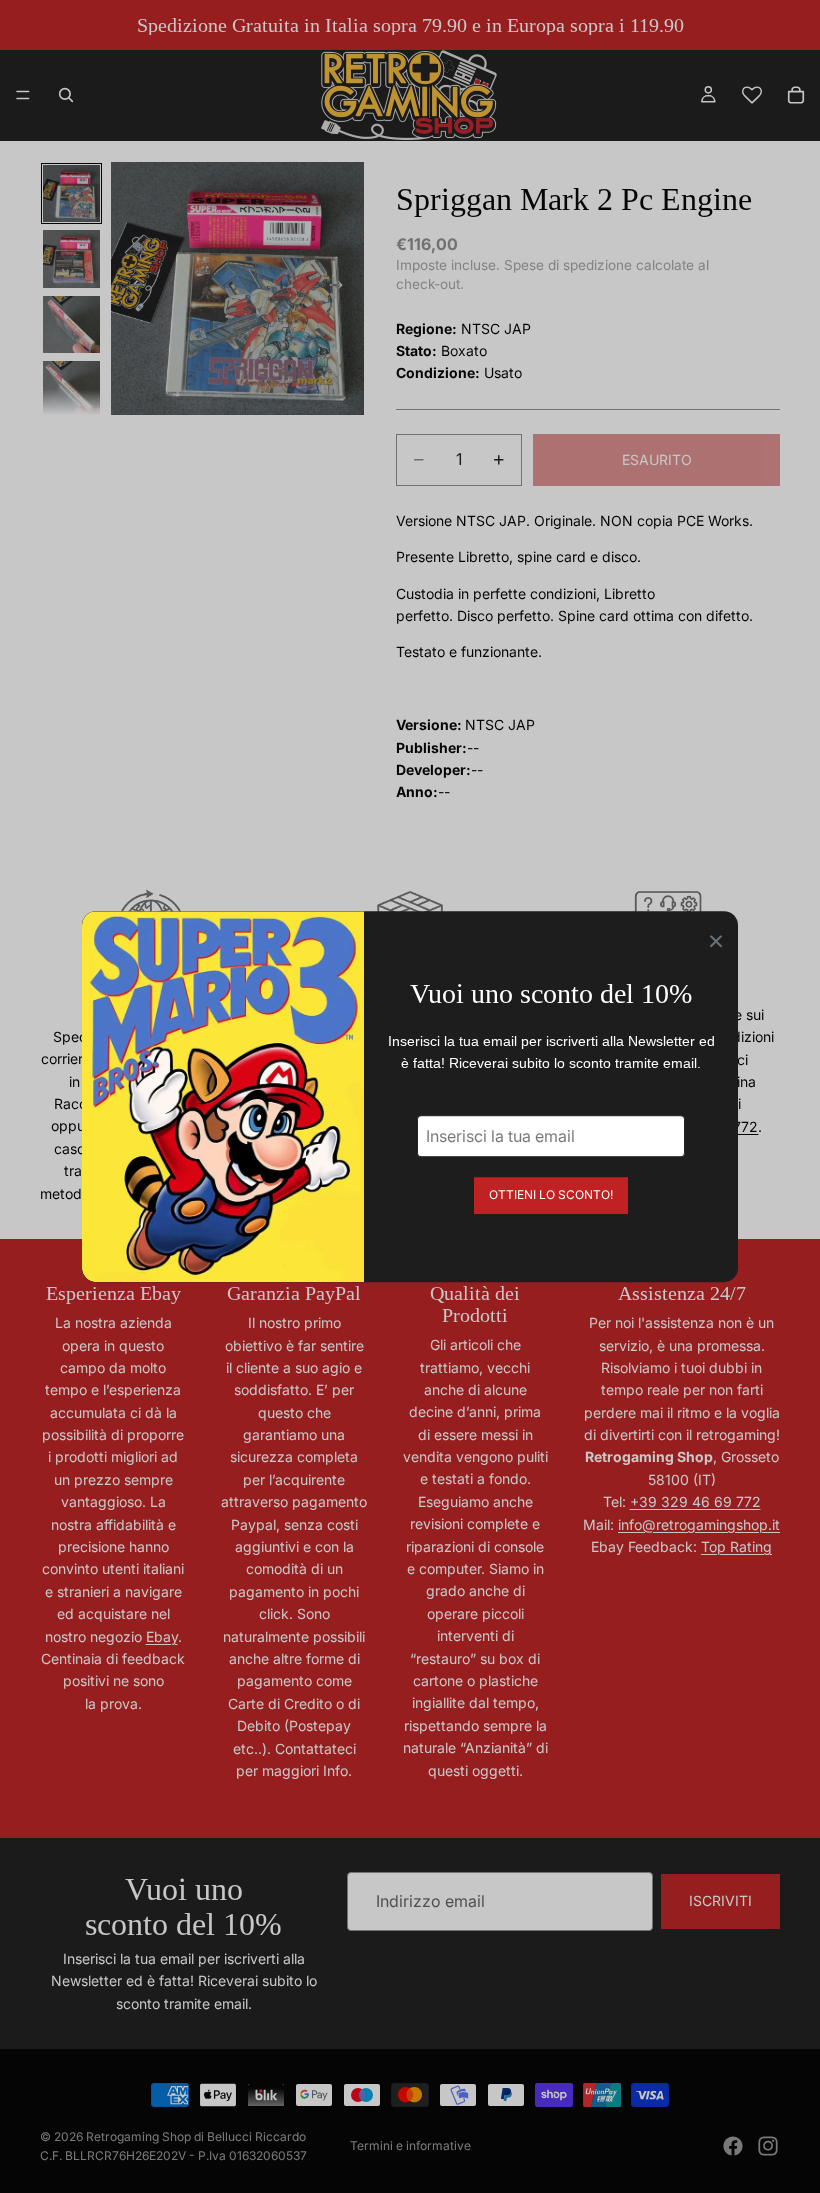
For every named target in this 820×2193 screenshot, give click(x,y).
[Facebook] (733, 2146)
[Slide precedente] (133, 289)
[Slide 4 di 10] (71, 389)
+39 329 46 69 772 (695, 1501)
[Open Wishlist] (752, 95)
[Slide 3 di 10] (71, 324)
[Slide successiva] (342, 289)
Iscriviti (720, 1900)
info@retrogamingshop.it (699, 1524)
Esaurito (657, 459)
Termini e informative (410, 2145)
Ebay (162, 1636)
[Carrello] (796, 95)
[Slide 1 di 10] (71, 193)
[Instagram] (768, 2146)
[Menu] (23, 95)
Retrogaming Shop (138, 2136)
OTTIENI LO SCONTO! (551, 1194)
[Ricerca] (66, 95)
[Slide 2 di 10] (71, 258)
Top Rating (736, 1546)
